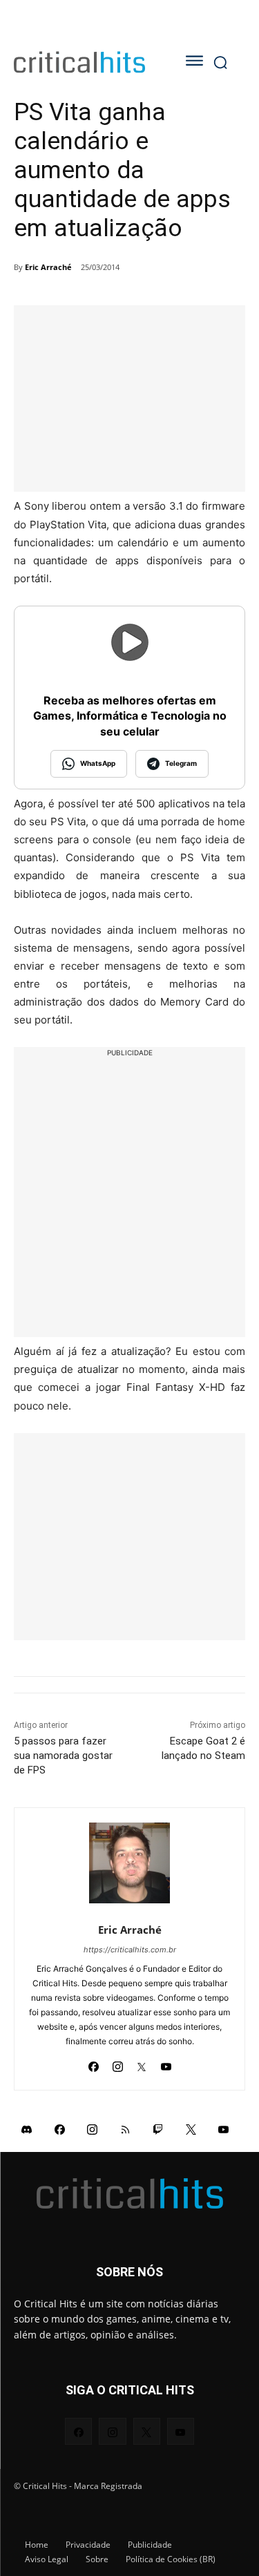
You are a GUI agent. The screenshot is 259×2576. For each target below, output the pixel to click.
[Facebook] (94, 2063)
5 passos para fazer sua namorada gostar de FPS (63, 1756)
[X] (142, 2063)
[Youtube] (166, 2063)
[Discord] (27, 2129)
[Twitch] (158, 2129)
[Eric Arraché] (129, 1863)
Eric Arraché (48, 267)
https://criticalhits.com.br (130, 1950)
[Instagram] (118, 2063)
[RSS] (126, 2129)
